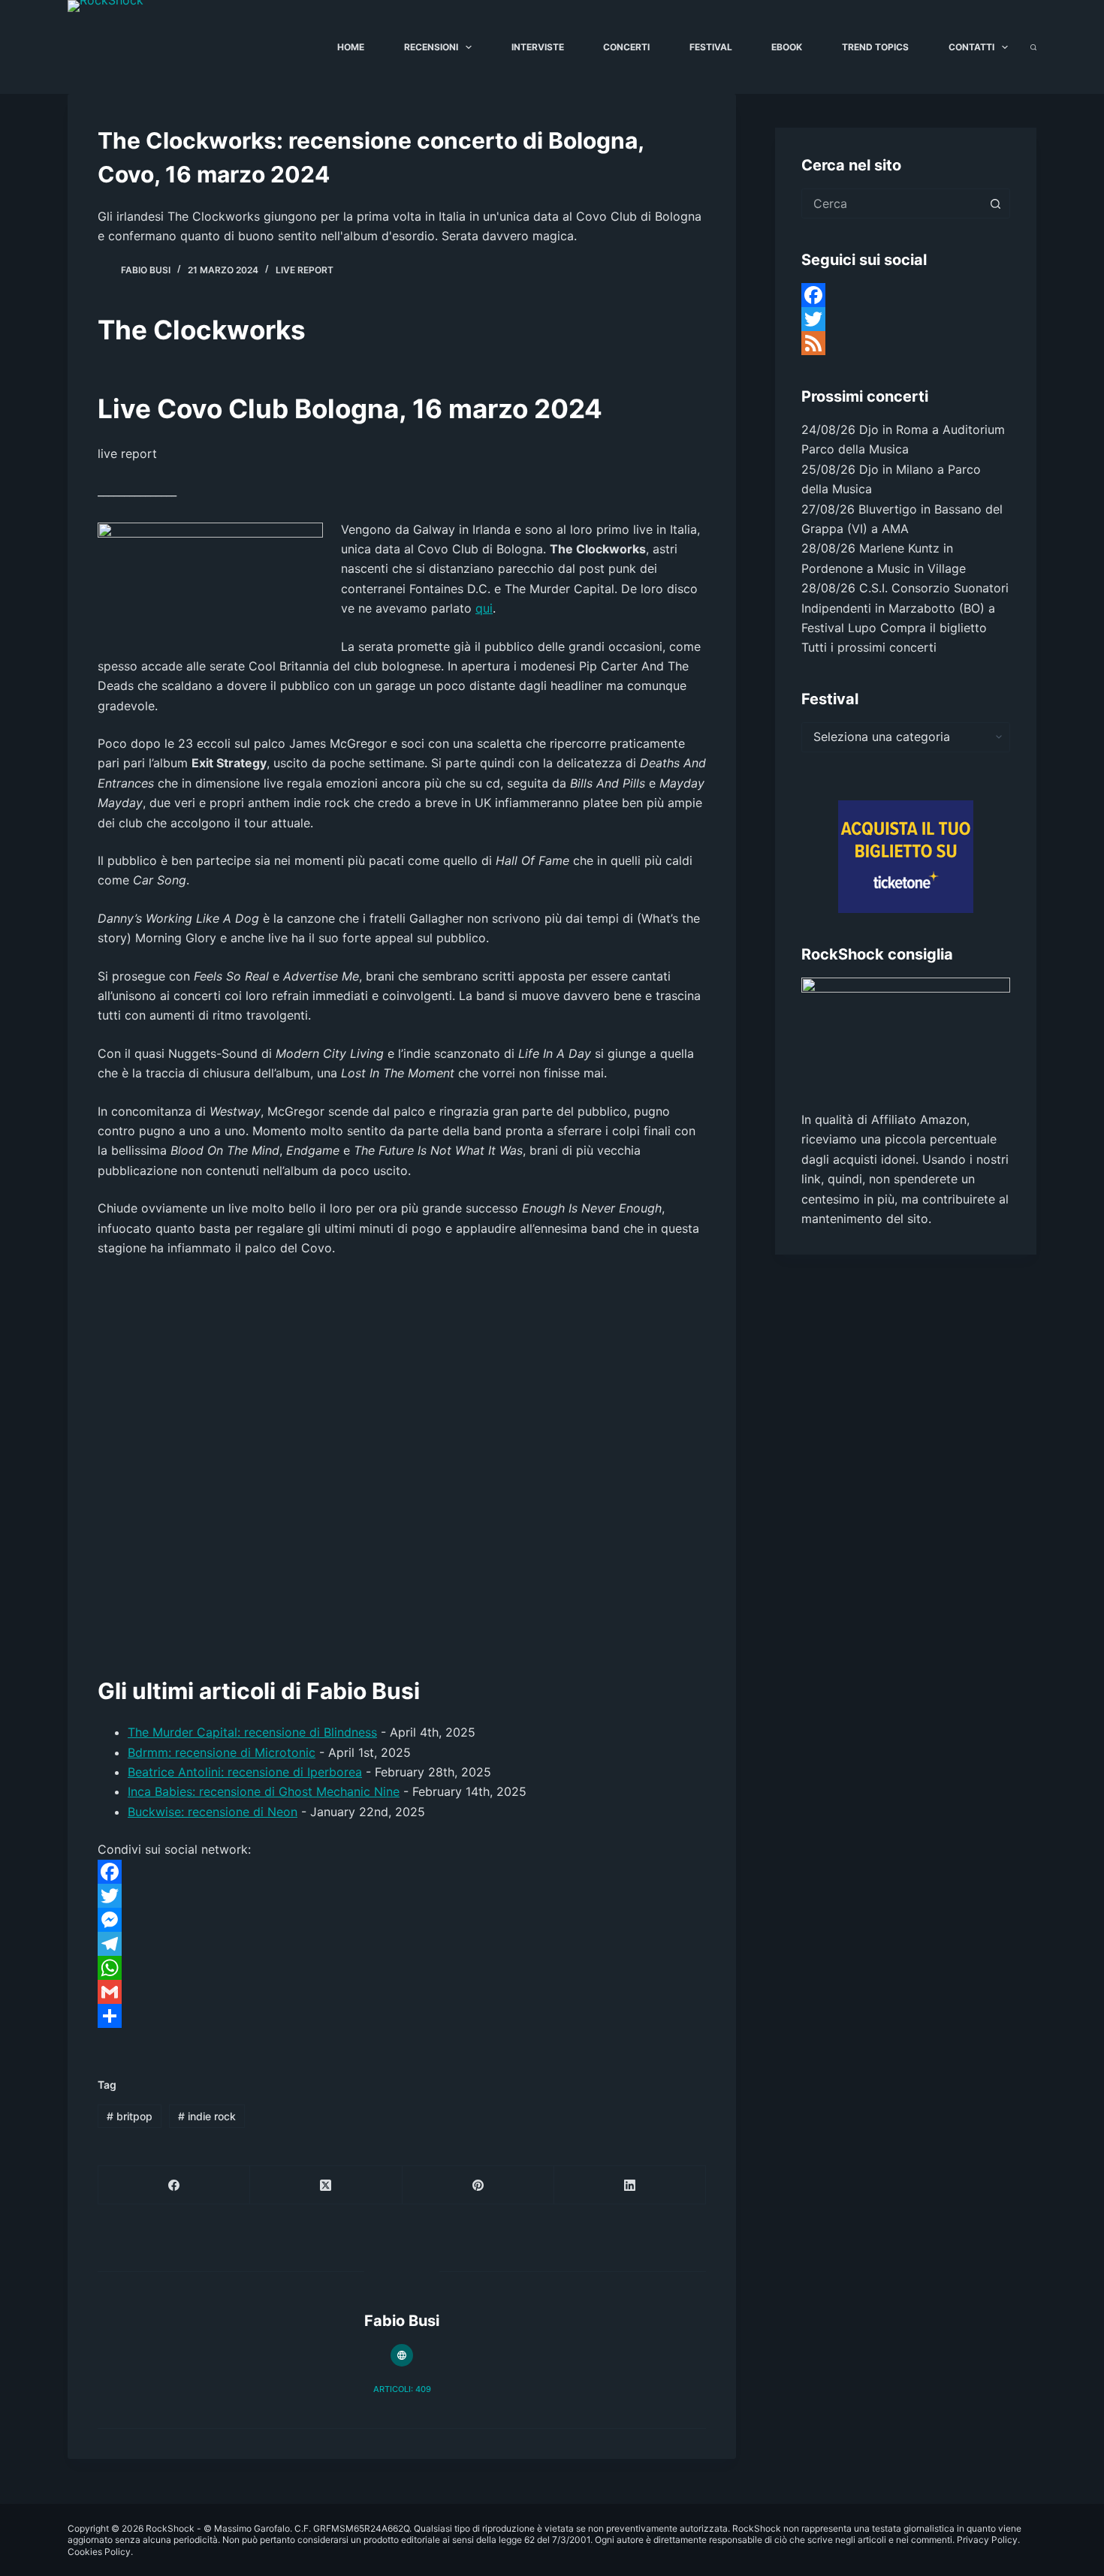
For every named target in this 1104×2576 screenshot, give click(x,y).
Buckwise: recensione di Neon (213, 1812)
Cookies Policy (99, 2552)
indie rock (207, 2116)
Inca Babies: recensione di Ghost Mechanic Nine (264, 1791)
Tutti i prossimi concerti (869, 647)
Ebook (787, 47)
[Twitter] (402, 1896)
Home (351, 47)
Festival (711, 47)
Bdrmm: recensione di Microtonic (222, 1752)
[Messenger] (402, 1920)
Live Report (305, 270)
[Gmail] (402, 1992)
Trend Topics (875, 47)
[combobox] (891, 203)
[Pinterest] (478, 2185)
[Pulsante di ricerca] (995, 203)
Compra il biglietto (934, 628)
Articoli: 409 (402, 2389)
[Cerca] (1033, 47)
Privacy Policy (987, 2540)
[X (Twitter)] (326, 2185)
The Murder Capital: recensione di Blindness (252, 1732)
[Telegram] (402, 1944)
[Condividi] (402, 2016)
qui (484, 608)
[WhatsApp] (402, 1968)
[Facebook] (402, 1872)
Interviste (538, 47)
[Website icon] (402, 2355)
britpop (130, 2116)
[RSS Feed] (906, 343)
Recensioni (431, 47)
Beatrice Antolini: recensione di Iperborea (245, 1772)
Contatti (971, 47)
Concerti (626, 47)
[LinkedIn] (630, 2185)
